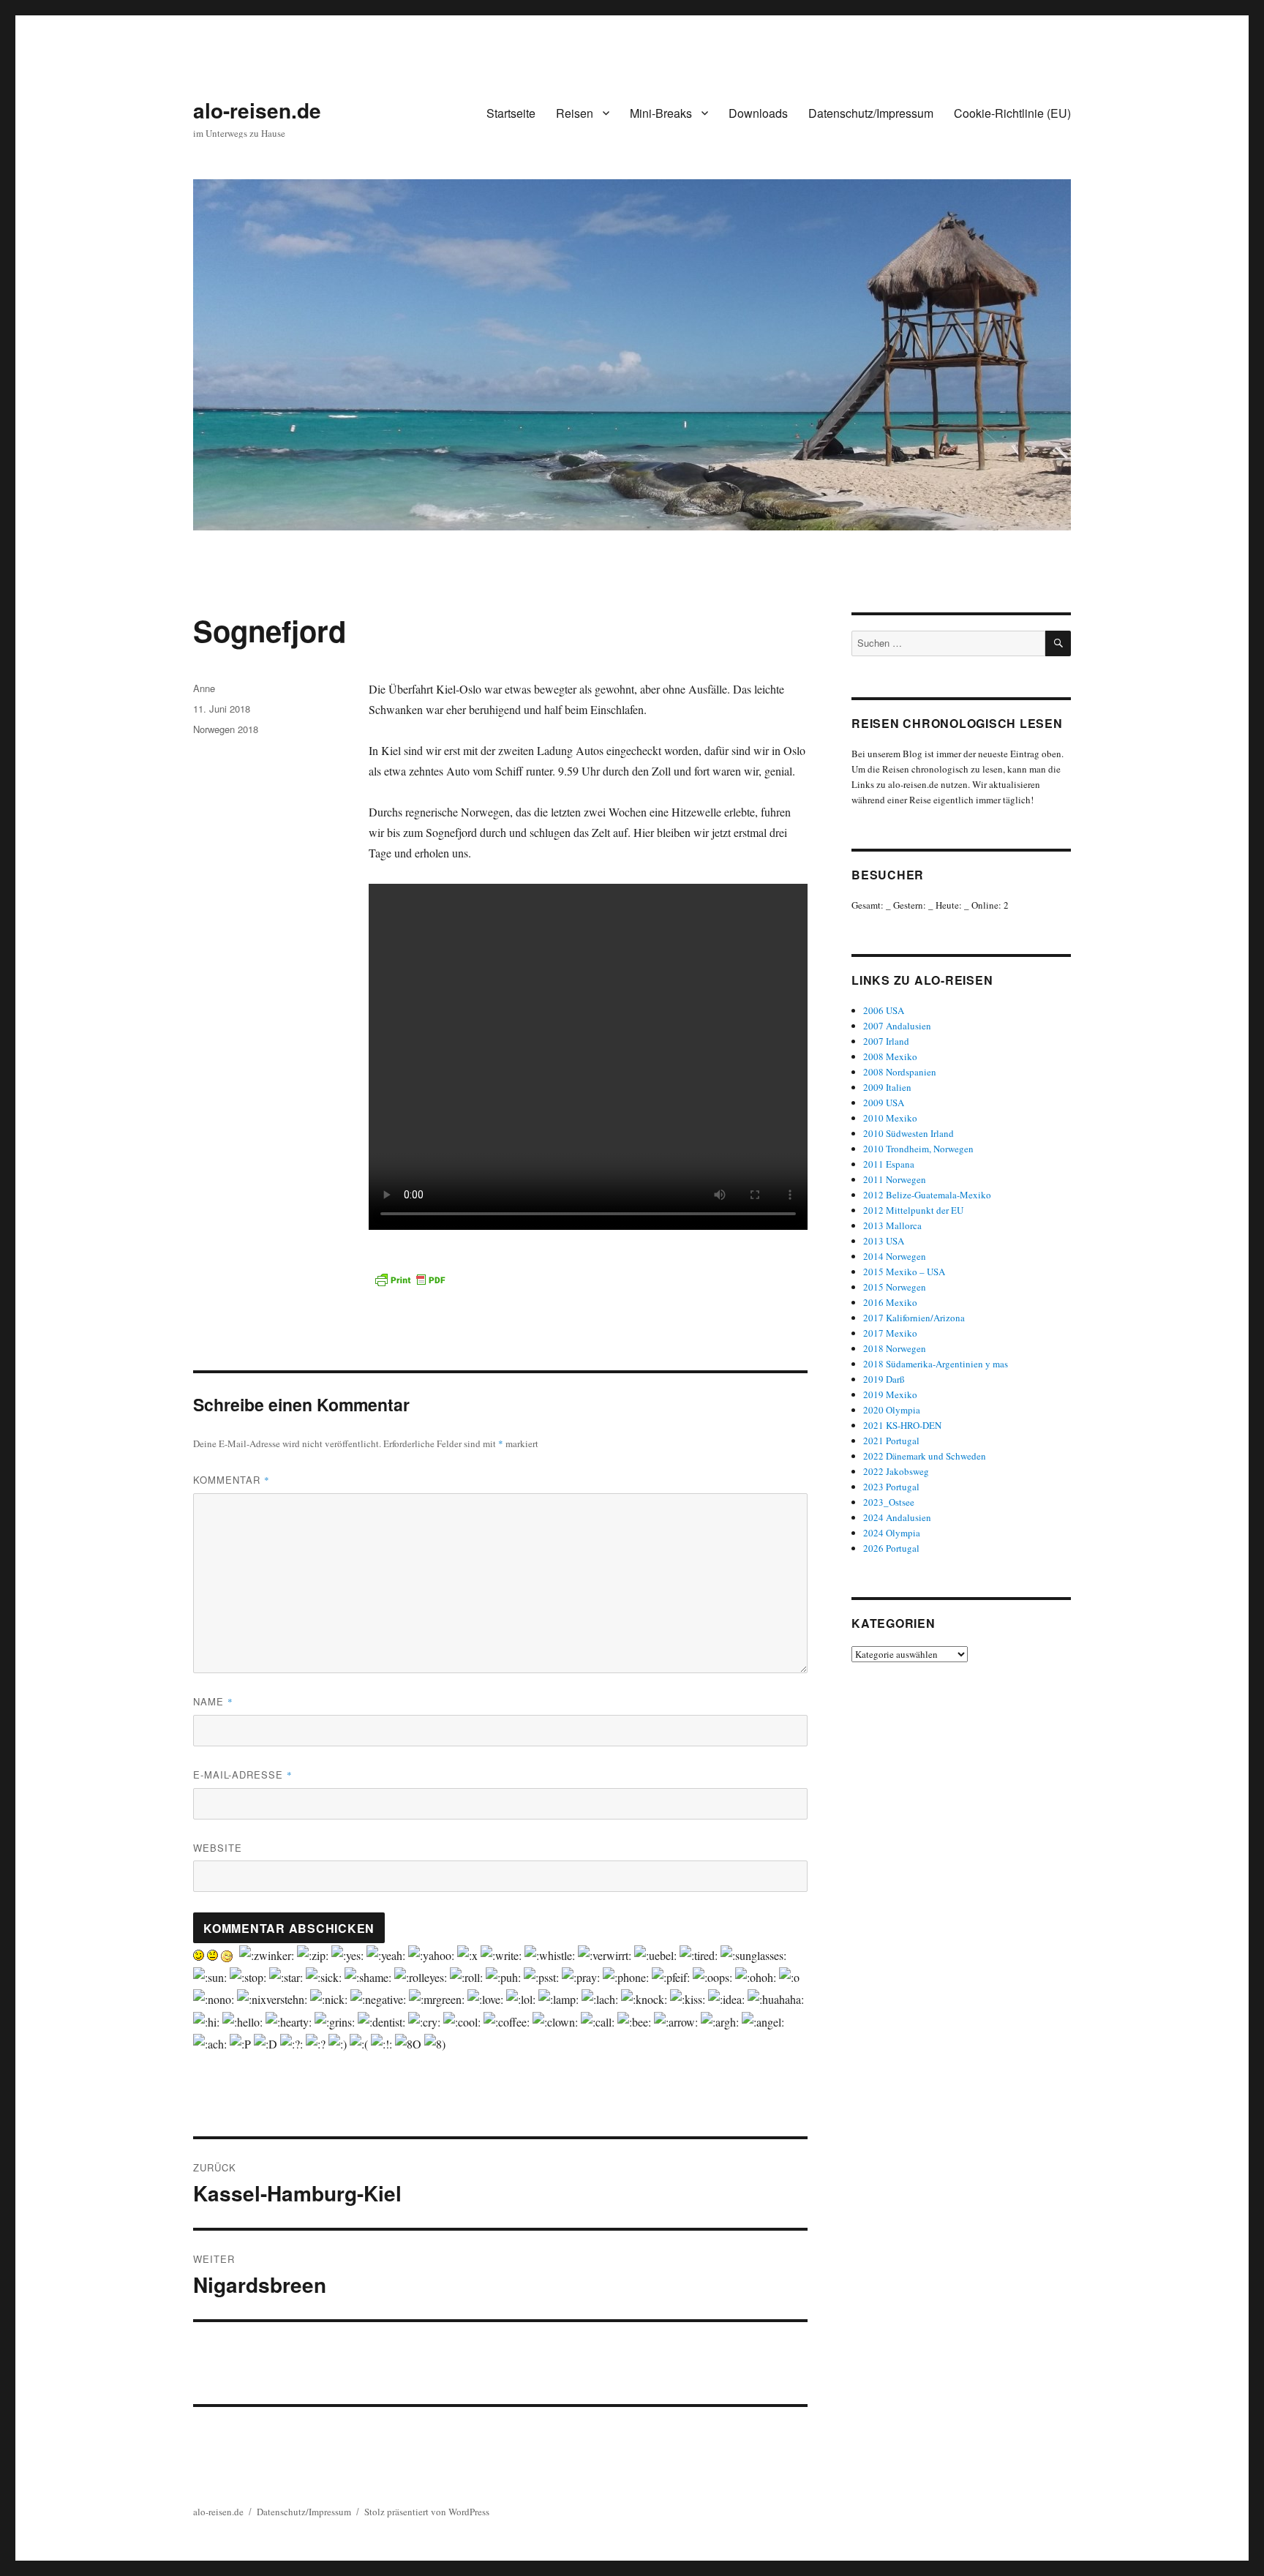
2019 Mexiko (890, 1394)
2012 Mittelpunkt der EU (913, 1210)
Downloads (758, 113)
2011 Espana (889, 1164)
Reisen (575, 113)
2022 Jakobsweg (896, 1471)
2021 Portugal (891, 1441)
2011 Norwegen (895, 1179)
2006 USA (884, 1010)
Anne (204, 688)
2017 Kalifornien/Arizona (914, 1318)
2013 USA (884, 1241)
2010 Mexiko (890, 1118)
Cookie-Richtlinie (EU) (1012, 113)
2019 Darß (884, 1379)
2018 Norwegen (895, 1348)
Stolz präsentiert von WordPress (427, 2512)
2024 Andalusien (897, 1517)
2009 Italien (887, 1087)
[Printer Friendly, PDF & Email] (410, 1280)
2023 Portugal (891, 1487)
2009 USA (884, 1103)
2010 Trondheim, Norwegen (918, 1149)
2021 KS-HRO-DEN (902, 1425)
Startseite (511, 113)
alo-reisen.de (257, 110)
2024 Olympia (892, 1533)
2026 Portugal (891, 1548)
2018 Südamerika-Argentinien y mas (936, 1364)
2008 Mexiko (890, 1056)
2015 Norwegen (895, 1287)
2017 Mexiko (890, 1333)
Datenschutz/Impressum (871, 113)
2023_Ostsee (889, 1502)
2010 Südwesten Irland (908, 1133)
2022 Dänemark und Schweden (925, 1456)
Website (218, 1848)
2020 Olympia (892, 1410)
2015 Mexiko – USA (904, 1272)
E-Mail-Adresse (243, 1775)
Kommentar (232, 1480)
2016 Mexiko (890, 1302)
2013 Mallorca (892, 1225)
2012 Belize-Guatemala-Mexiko (927, 1195)
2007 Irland (886, 1041)
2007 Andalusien (897, 1026)
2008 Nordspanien (900, 1072)
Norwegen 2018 (226, 729)
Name (213, 1701)
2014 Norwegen (895, 1256)
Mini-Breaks (661, 113)
